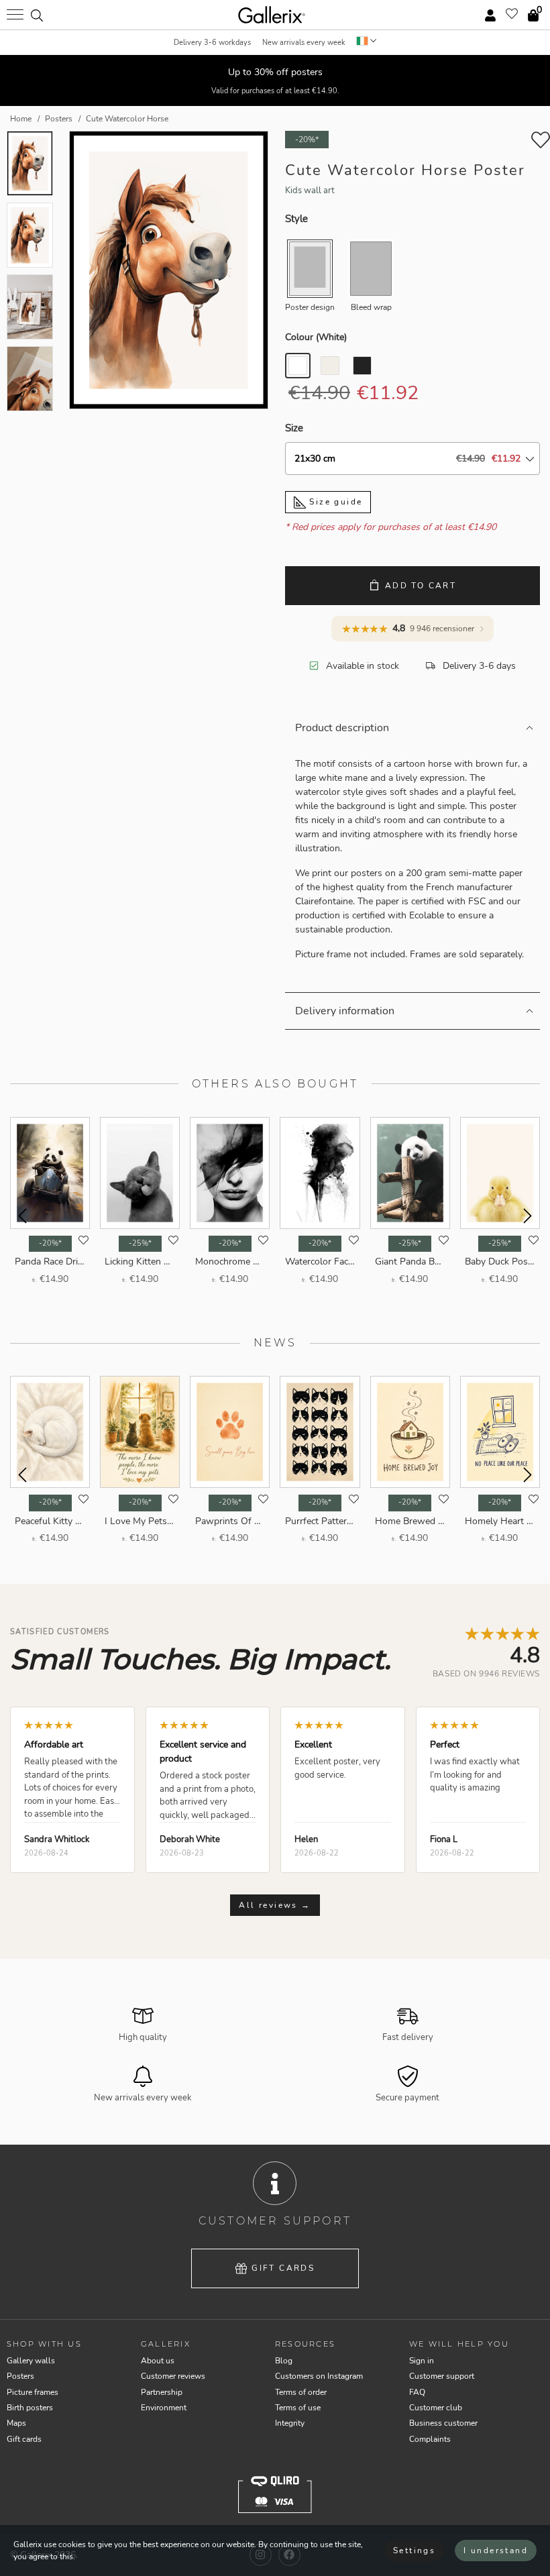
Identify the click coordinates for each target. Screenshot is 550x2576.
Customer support (442, 2376)
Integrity (290, 2423)
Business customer (443, 2423)
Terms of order (301, 2392)
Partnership (162, 2392)
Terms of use (298, 2408)
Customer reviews (173, 2376)
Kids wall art (310, 191)
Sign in (422, 2361)
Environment (164, 2408)
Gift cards (283, 2268)
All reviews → (275, 1905)
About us (158, 2361)
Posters (20, 2376)
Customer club (436, 2408)
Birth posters (30, 2408)
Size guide (334, 502)
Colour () (316, 337)
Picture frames (33, 2392)
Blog (284, 2361)
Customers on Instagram (319, 2376)
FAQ (417, 2392)
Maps (16, 2423)
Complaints (430, 2439)
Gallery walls (31, 2361)
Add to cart (421, 586)
